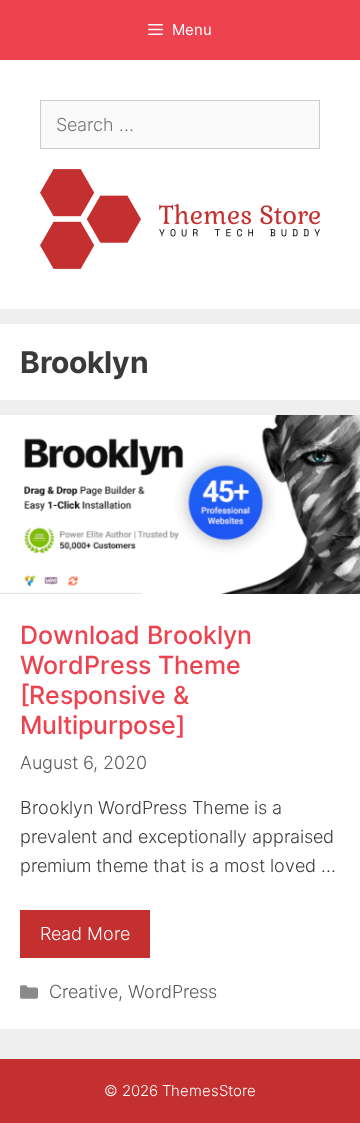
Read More (85, 933)
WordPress (172, 991)
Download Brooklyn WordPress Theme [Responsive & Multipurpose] (136, 680)
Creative (83, 991)
